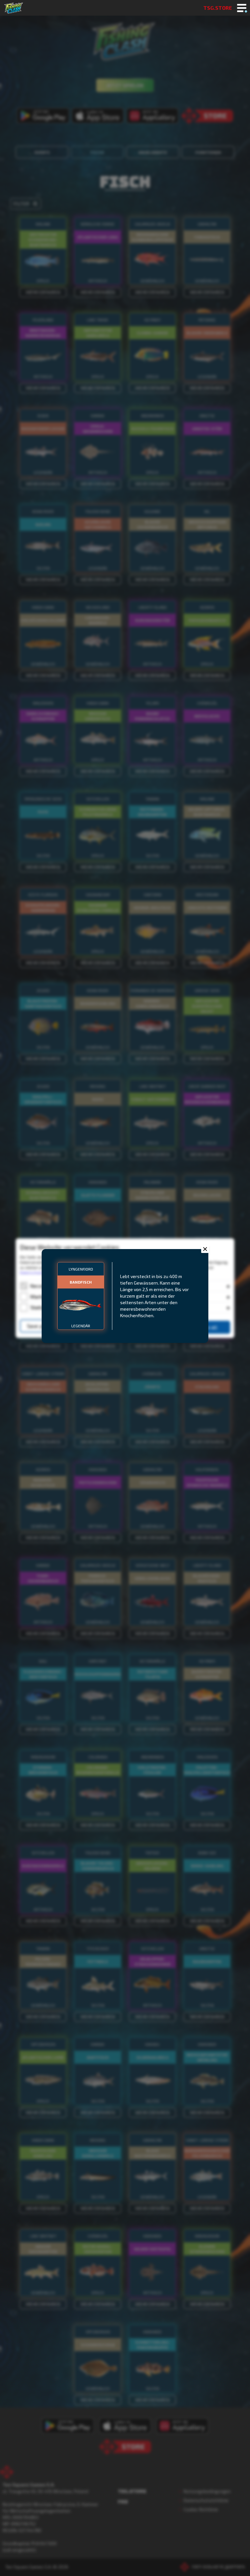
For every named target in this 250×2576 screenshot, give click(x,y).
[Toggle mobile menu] (242, 8)
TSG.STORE (218, 8)
